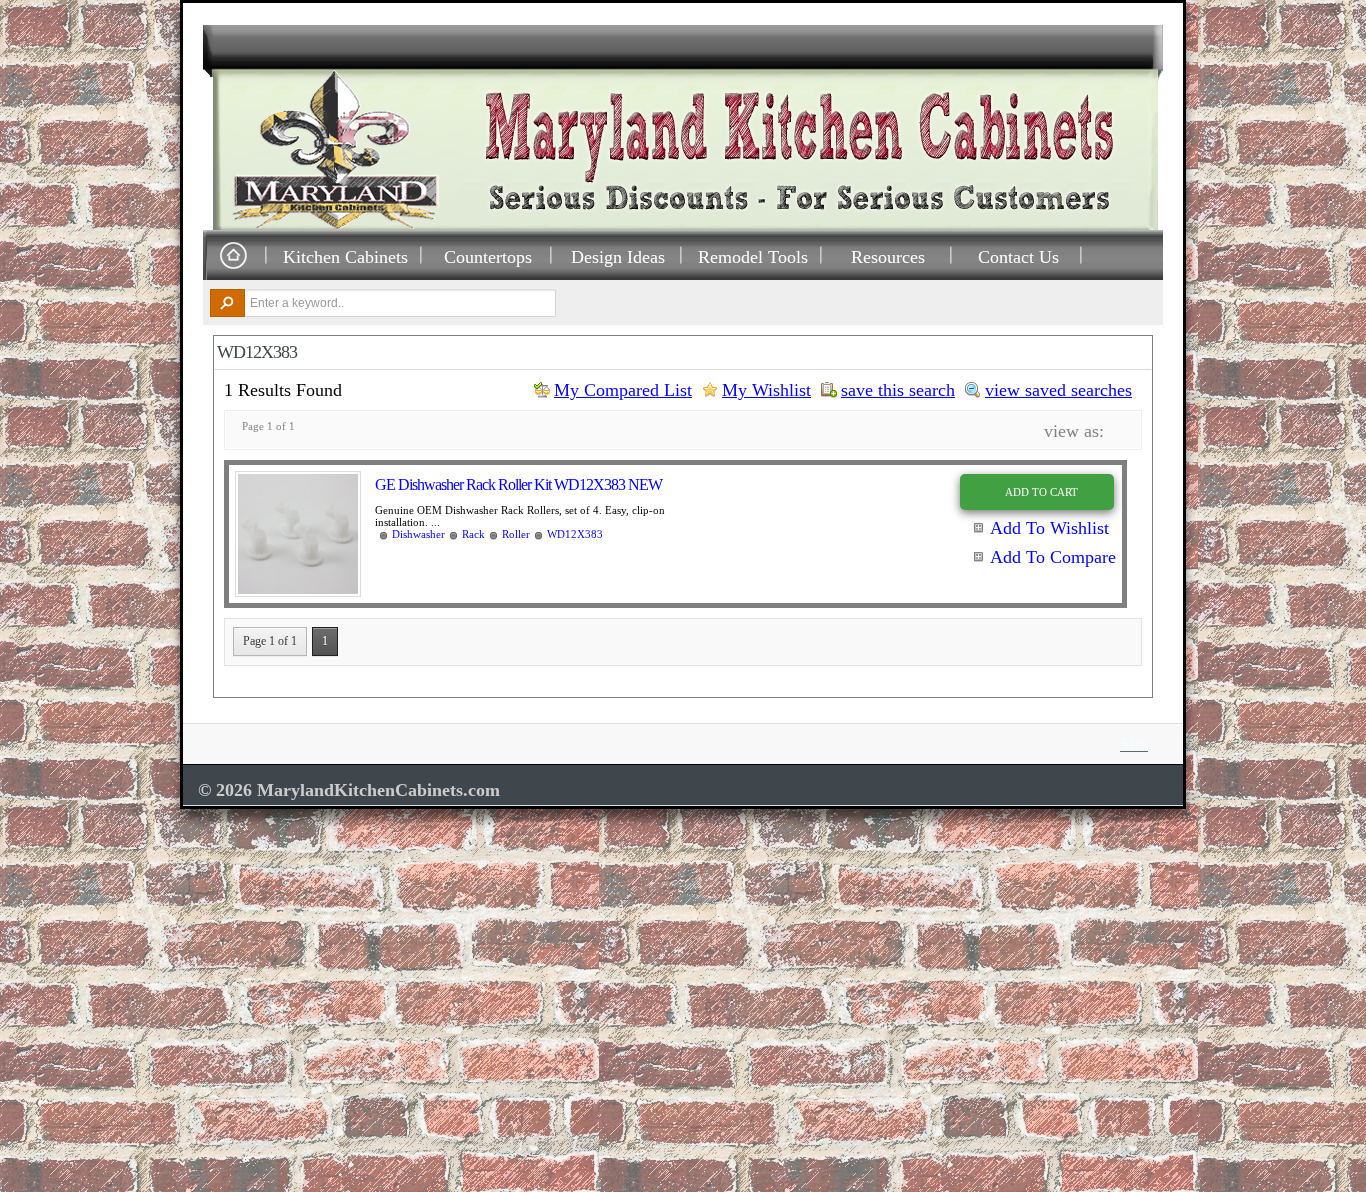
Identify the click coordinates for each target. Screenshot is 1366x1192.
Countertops (488, 256)
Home (233, 256)
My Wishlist (766, 390)
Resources (888, 256)
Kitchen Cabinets (345, 256)
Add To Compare (1053, 557)
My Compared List (623, 390)
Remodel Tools (753, 256)
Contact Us (1018, 256)
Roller (516, 534)
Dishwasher (418, 534)
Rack (473, 534)
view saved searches (1058, 390)
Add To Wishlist (1049, 528)
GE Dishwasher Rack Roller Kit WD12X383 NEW (518, 484)
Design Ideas (618, 256)
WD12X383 (575, 534)
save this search (898, 390)
